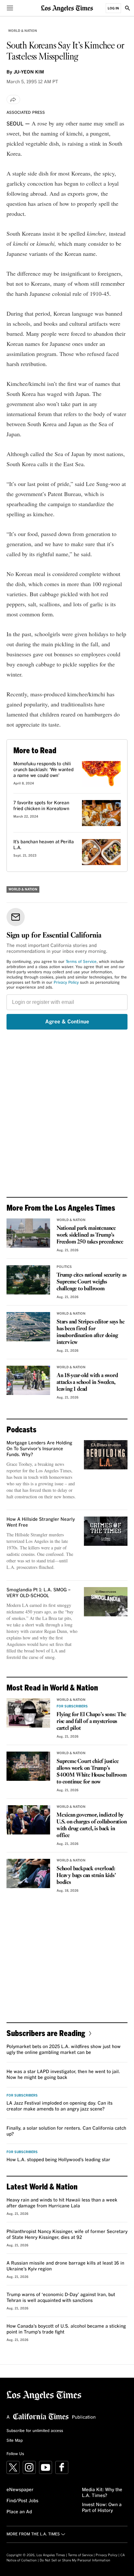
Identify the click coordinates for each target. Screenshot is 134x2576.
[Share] (13, 99)
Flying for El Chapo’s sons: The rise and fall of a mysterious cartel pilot (91, 1722)
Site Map (15, 2441)
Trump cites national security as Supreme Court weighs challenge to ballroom (92, 1282)
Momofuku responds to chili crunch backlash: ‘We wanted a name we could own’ (43, 770)
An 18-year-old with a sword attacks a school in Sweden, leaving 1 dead (87, 1382)
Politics (64, 1267)
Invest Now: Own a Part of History (102, 2508)
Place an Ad (19, 2512)
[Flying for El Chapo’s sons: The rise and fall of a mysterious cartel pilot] (28, 1713)
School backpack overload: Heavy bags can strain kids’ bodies (86, 1876)
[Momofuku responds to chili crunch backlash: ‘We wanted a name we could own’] (101, 774)
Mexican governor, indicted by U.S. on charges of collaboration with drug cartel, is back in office (92, 1825)
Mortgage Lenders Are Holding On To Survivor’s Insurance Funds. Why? (39, 1449)
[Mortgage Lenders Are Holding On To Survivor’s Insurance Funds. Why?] (106, 1455)
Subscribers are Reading (46, 2033)
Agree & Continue (67, 1022)
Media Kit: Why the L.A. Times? (102, 2493)
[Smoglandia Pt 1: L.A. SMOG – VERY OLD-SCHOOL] (106, 1602)
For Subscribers (72, 1706)
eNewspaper (20, 2490)
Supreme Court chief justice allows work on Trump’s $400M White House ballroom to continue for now (92, 1772)
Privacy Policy (66, 983)
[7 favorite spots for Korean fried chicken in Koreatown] (101, 813)
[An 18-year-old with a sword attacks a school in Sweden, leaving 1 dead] (28, 1380)
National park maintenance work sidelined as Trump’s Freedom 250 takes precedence (90, 1235)
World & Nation (23, 31)
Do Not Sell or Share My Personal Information (75, 2560)
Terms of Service (81, 962)
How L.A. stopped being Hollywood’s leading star (58, 2160)
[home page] (67, 8)
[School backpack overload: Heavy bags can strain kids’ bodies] (28, 1873)
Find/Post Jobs (22, 2501)
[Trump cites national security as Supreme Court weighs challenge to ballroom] (28, 1280)
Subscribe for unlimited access (35, 2431)
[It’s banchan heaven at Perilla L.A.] (101, 852)
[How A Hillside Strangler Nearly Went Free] (106, 1531)
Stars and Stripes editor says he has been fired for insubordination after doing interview (91, 1332)
